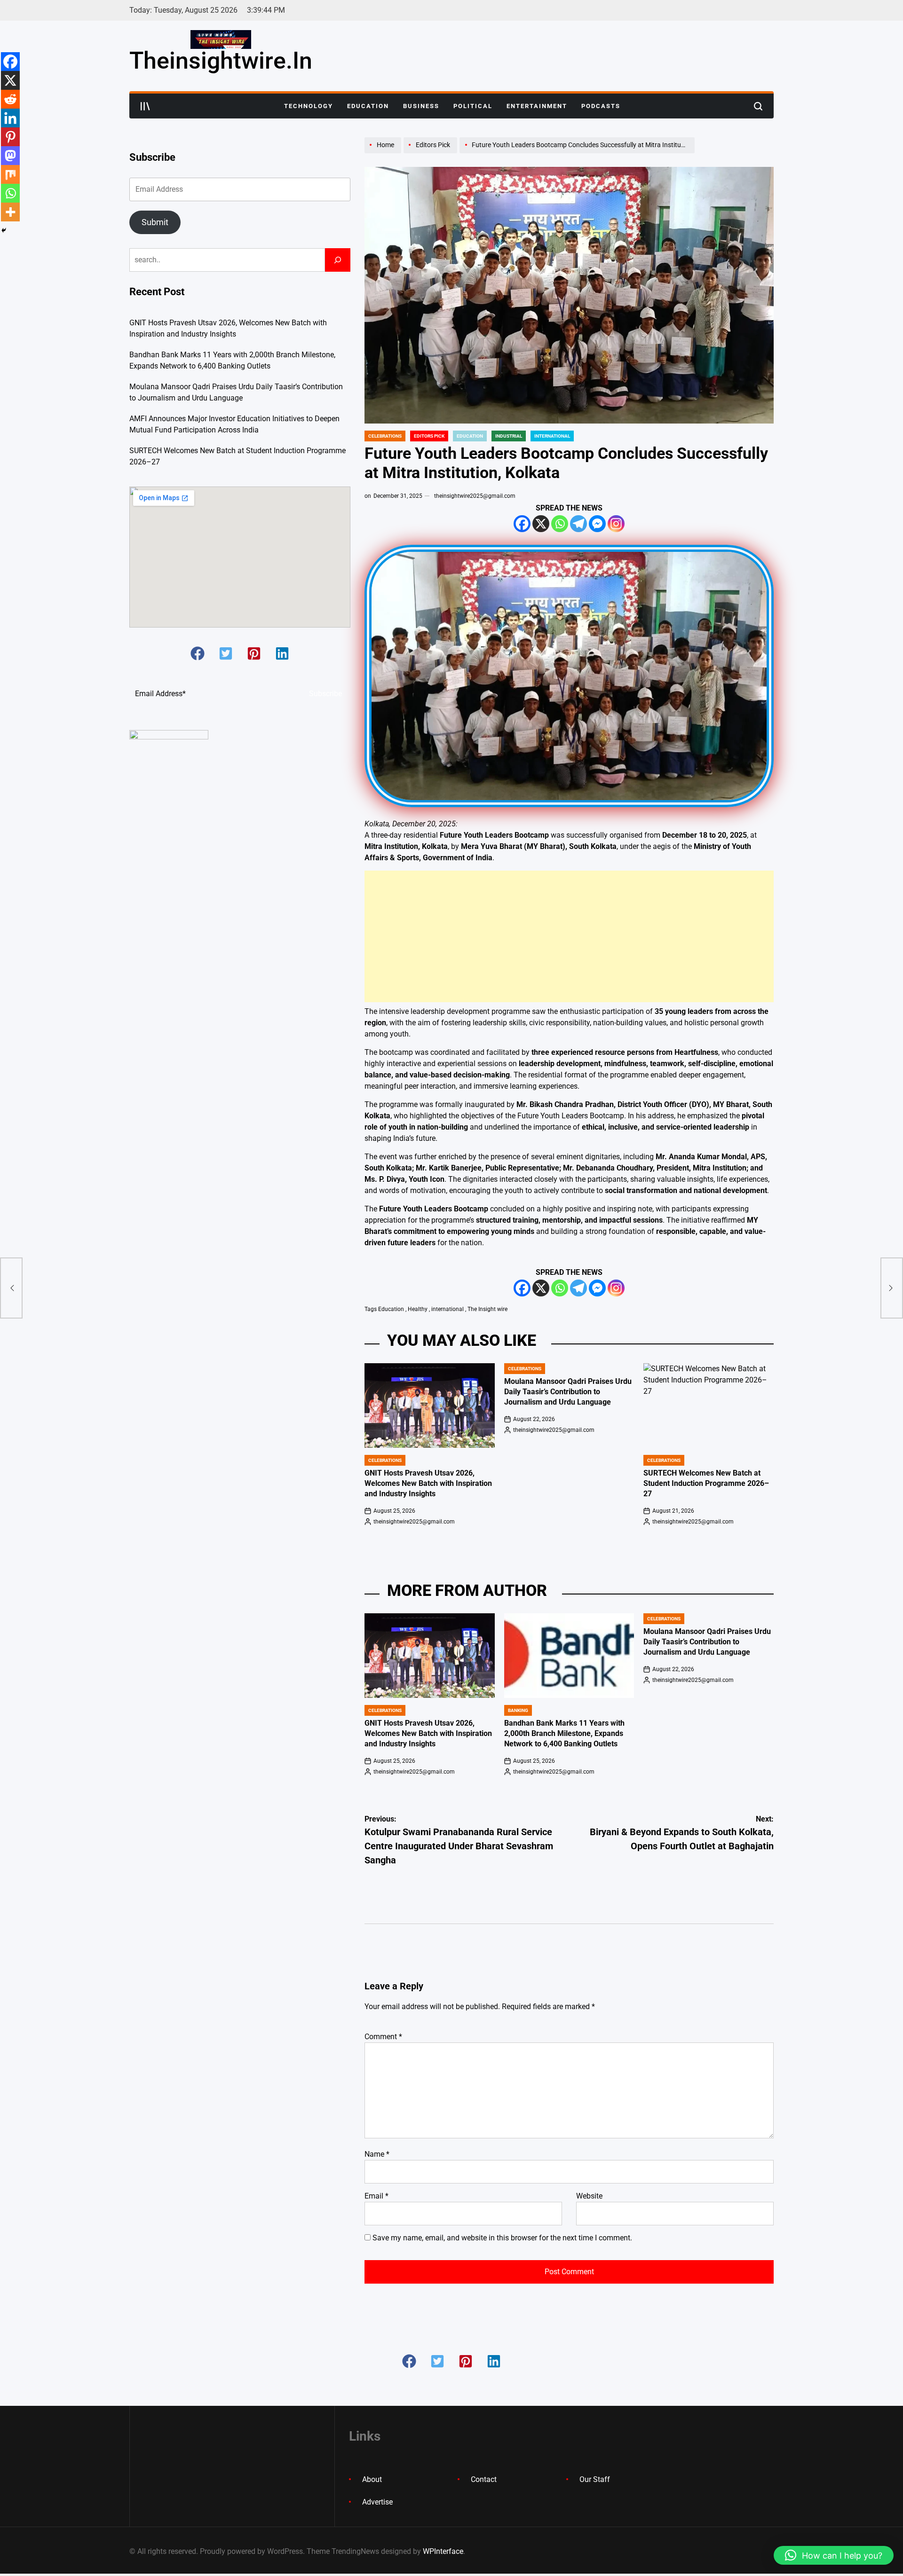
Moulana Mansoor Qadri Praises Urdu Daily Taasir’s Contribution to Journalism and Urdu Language (568, 1392)
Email (376, 2196)
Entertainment (537, 106)
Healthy (418, 1309)
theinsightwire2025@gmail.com (475, 496)
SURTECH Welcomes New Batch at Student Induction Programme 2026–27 (706, 1484)
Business (421, 106)
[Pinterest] (10, 137)
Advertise (377, 2502)
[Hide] (4, 230)
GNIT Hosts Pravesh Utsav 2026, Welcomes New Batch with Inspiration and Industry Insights (428, 1484)
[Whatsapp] (560, 524)
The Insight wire (487, 1309)
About (372, 2479)
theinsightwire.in (221, 61)
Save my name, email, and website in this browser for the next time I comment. (502, 2238)
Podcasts (601, 106)
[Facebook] (522, 524)
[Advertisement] (569, 936)
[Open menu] (145, 106)
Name (377, 2154)
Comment (383, 2037)
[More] (10, 212)
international (448, 1309)
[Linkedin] (10, 118)
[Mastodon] (10, 156)
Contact (484, 2479)
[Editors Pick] (432, 153)
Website (589, 2196)
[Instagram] (616, 524)
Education (368, 106)
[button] (198, 653)
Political (473, 106)
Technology (309, 106)
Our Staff (595, 2479)
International (552, 436)
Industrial (509, 436)
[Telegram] (578, 524)
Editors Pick (429, 436)
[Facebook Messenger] (597, 524)
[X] (541, 524)
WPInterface (443, 2551)
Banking (518, 1710)
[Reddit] (10, 99)
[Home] (384, 153)
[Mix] (10, 174)
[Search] (338, 260)
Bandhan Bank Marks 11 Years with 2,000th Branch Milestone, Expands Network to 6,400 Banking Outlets (564, 1734)
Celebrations (385, 436)
